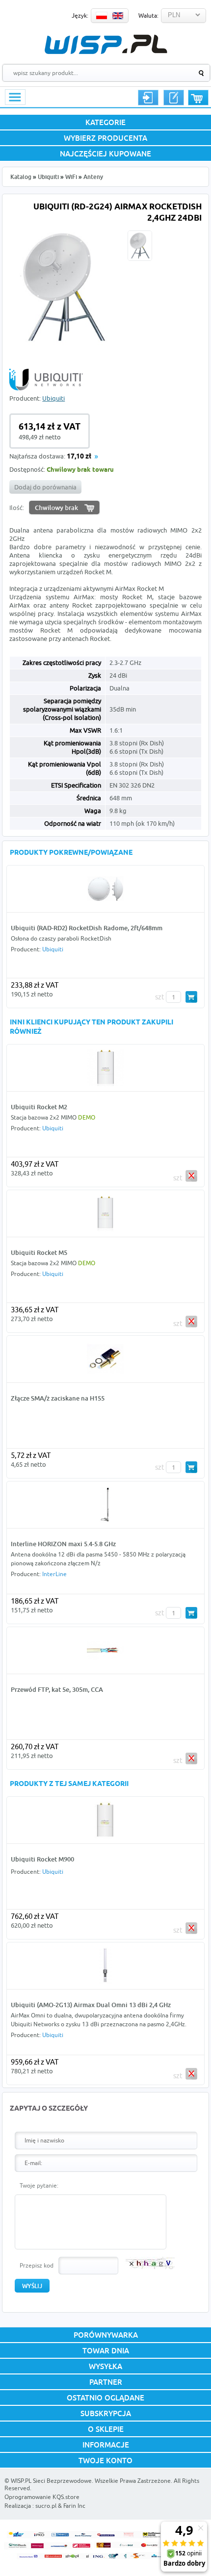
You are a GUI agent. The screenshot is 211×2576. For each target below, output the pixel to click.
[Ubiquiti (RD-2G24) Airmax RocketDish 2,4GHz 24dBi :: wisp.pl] (65, 347)
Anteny (93, 177)
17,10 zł (79, 457)
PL (102, 16)
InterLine (54, 1574)
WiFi (71, 177)
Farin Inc (74, 2506)
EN (118, 16)
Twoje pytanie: (39, 2185)
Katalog (21, 177)
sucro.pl (46, 2506)
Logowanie (148, 98)
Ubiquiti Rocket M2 (39, 1107)
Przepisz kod (37, 2265)
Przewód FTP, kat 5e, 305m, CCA (57, 1689)
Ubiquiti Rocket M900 (42, 1859)
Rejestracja (174, 98)
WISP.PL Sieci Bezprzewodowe (51, 2481)
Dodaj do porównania (45, 487)
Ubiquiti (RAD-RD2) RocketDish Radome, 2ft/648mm (87, 928)
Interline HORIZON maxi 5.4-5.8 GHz (63, 1544)
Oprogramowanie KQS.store (42, 2497)
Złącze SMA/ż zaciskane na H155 (58, 1398)
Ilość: (17, 508)
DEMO (87, 1117)
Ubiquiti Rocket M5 (39, 1252)
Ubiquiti (48, 177)
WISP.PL (106, 44)
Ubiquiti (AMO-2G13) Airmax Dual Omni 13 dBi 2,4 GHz (91, 2005)
